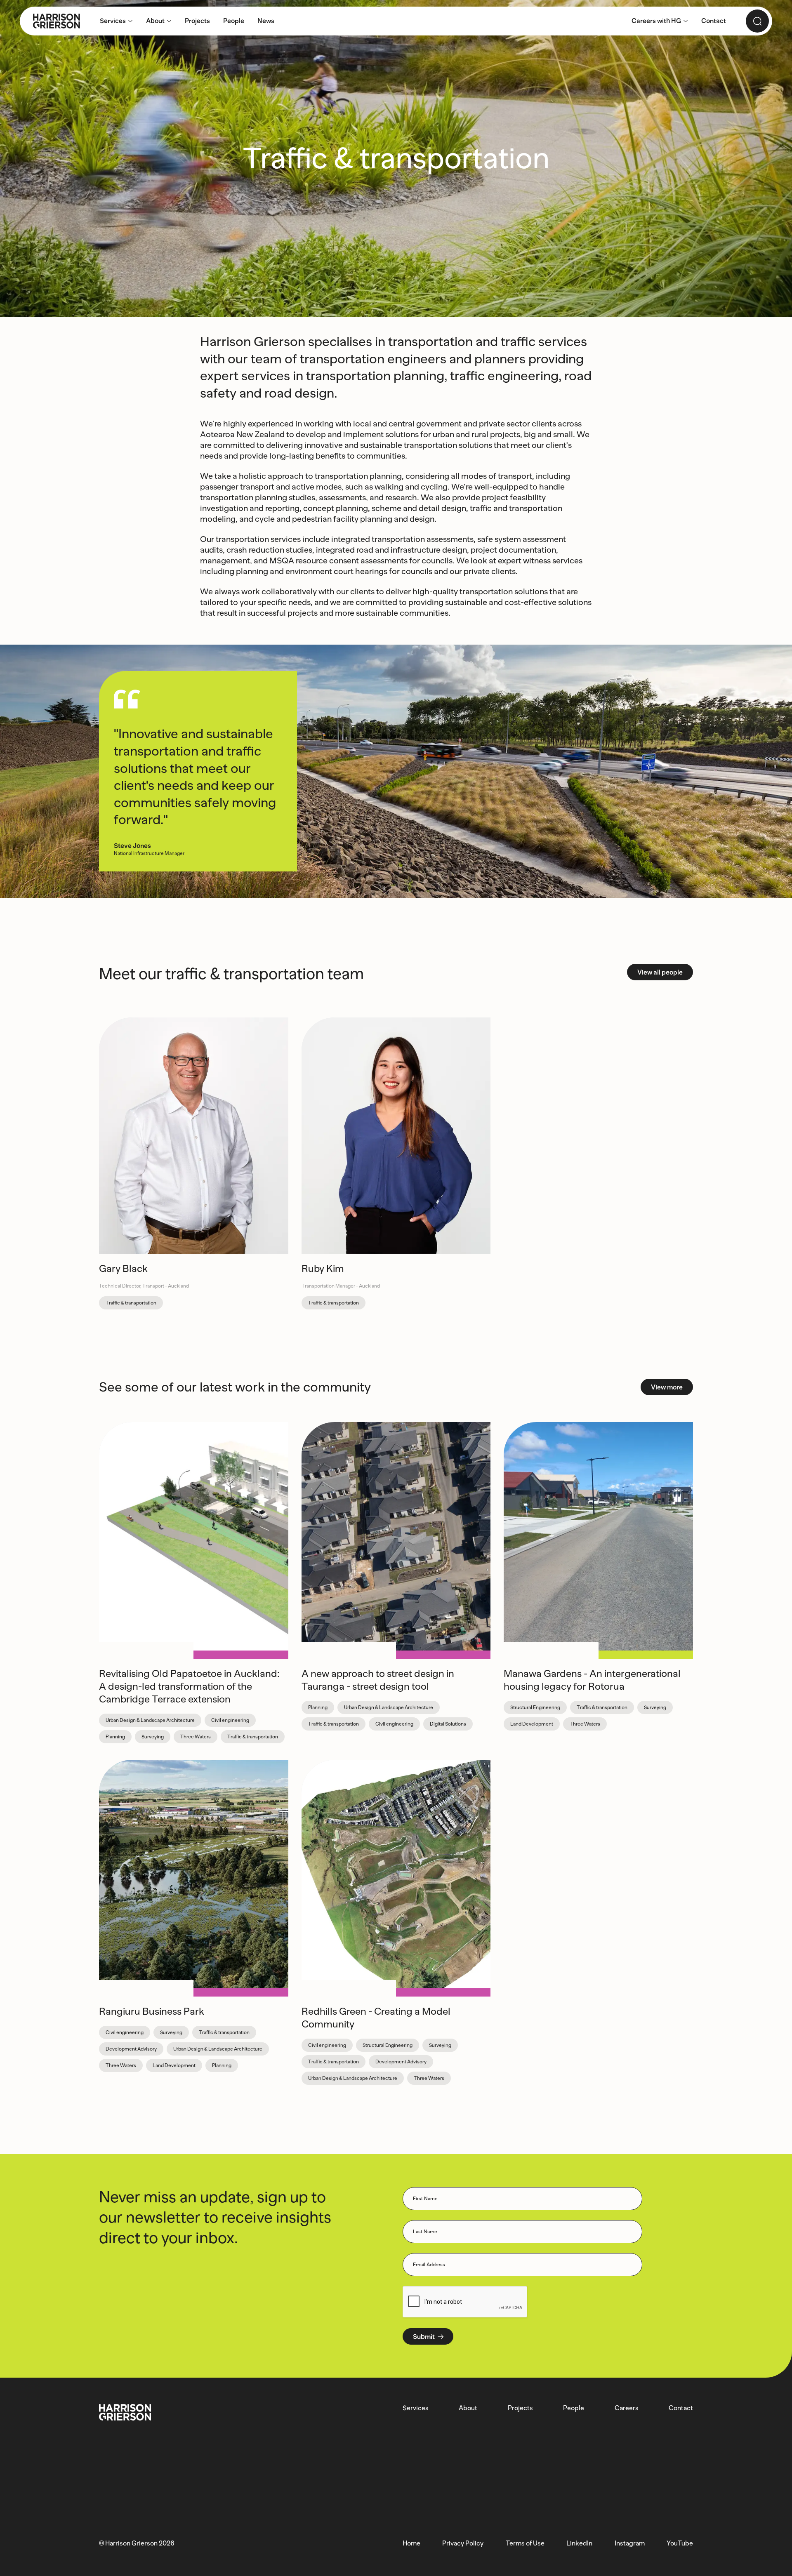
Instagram (630, 2543)
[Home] (50, 21)
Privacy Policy (463, 2543)
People (574, 2408)
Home (411, 2543)
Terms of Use (525, 2543)
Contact (681, 2408)
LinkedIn (579, 2543)
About (468, 2408)
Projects (520, 2408)
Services (416, 2408)
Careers (627, 2408)
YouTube (680, 2543)
